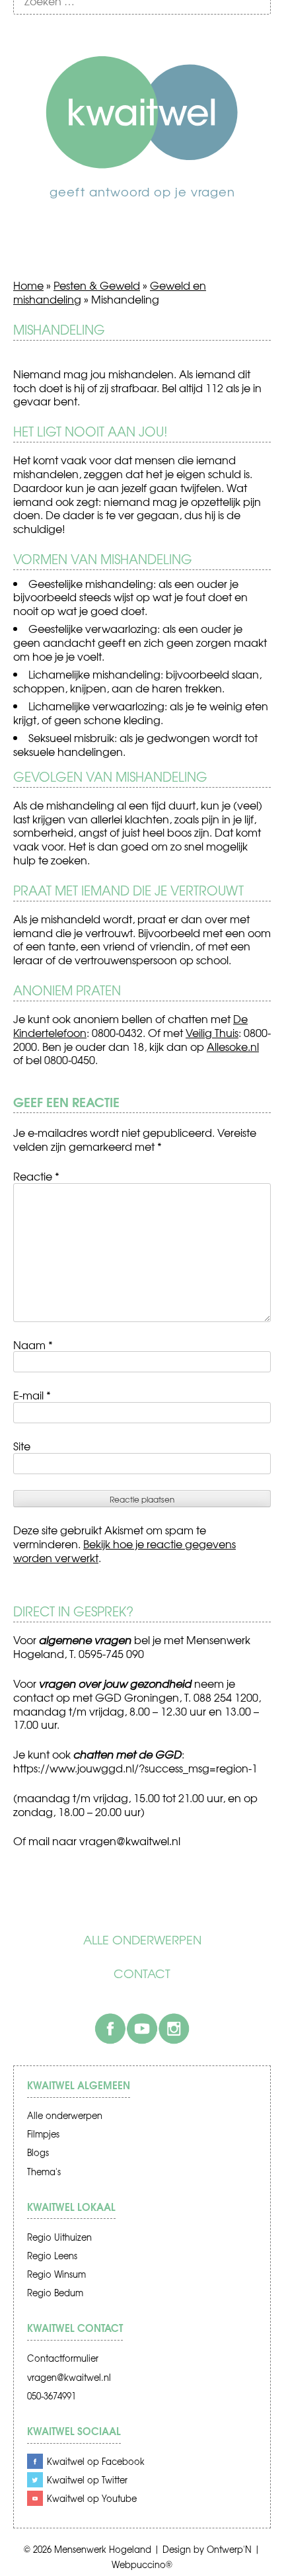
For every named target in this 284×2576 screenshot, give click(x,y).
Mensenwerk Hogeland (103, 2549)
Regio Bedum (55, 2293)
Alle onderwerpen (142, 1940)
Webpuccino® (142, 2564)
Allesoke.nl (233, 1046)
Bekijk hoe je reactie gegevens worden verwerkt (124, 1551)
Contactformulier (63, 2358)
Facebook (110, 2028)
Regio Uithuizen (59, 2237)
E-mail (32, 1395)
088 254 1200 (226, 1697)
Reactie (36, 1176)
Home (28, 285)
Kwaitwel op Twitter (87, 2480)
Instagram (174, 2028)
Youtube (142, 2028)
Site (22, 1446)
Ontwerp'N (229, 2549)
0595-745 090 (111, 1653)
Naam (33, 1345)
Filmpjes (43, 2134)
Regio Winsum (56, 2274)
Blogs (38, 2152)
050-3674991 (52, 2396)
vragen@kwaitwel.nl (69, 2377)
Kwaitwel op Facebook (96, 2461)
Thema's (44, 2172)
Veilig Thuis (212, 1032)
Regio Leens (52, 2256)
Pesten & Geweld (97, 285)
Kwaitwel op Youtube (92, 2498)
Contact (142, 1974)
